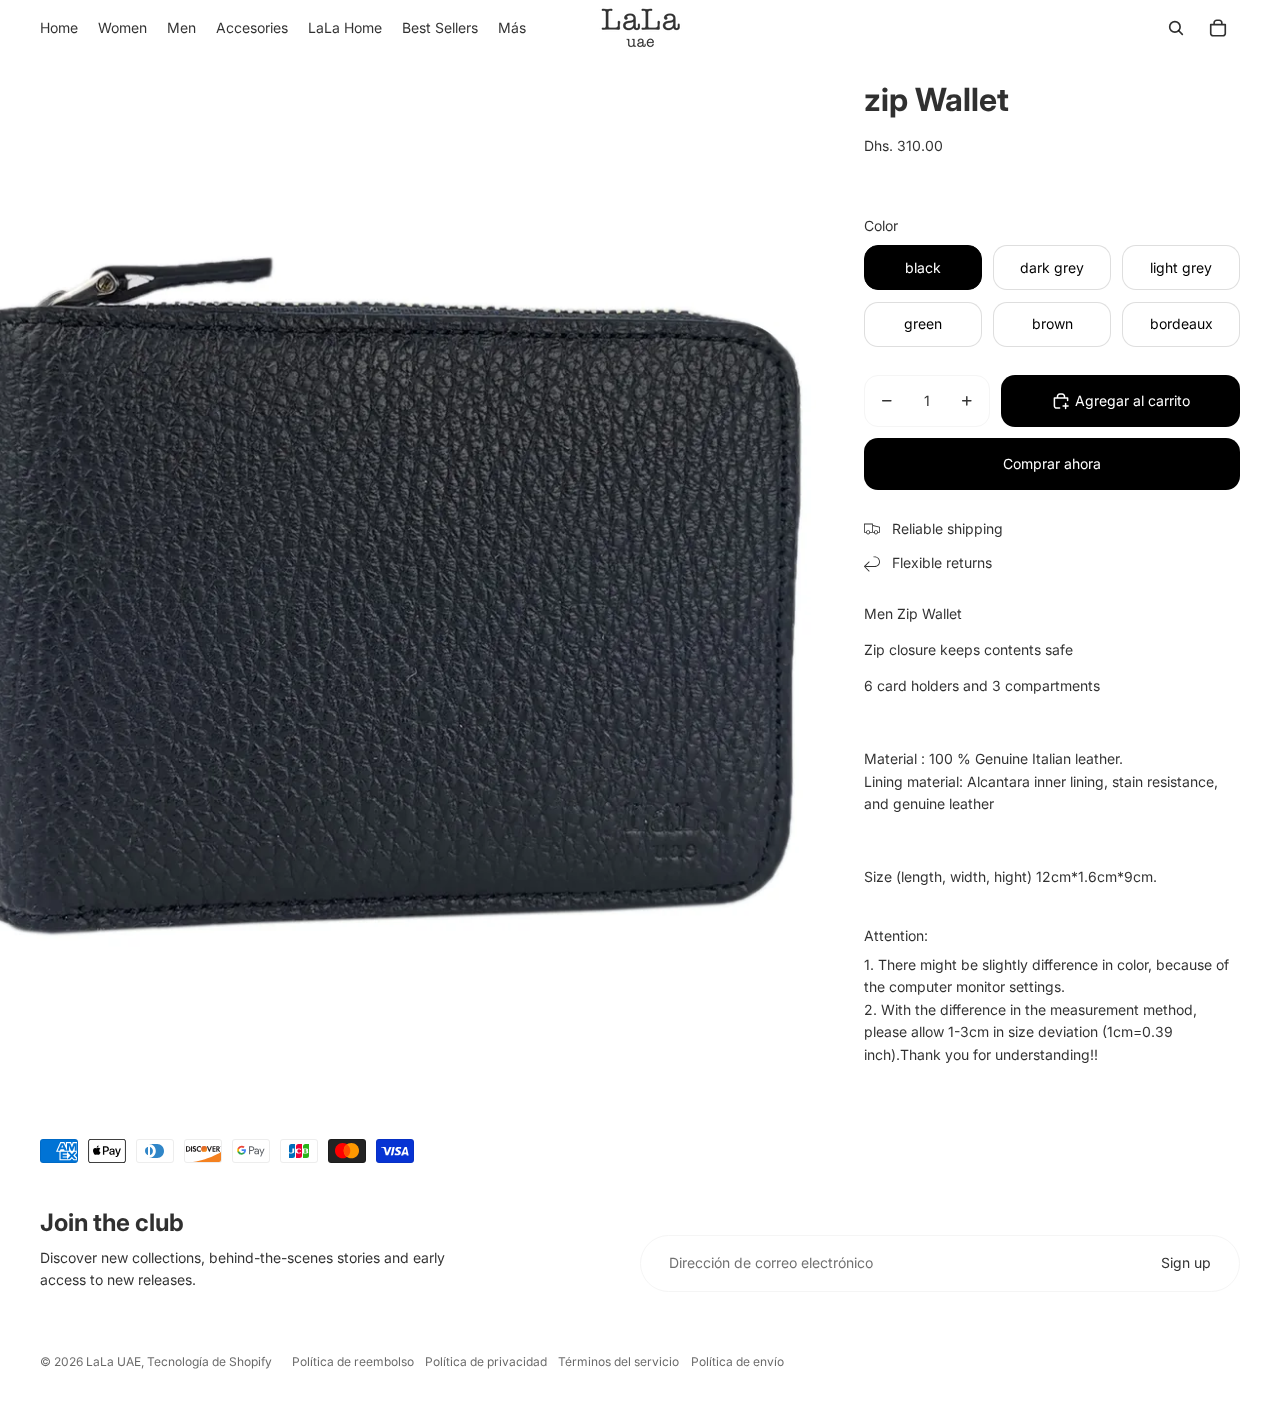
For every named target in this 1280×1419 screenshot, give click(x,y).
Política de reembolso (353, 1361)
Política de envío (737, 1361)
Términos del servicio (618, 1361)
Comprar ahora (1052, 463)
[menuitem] (512, 28)
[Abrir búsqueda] (1176, 28)
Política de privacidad (486, 1361)
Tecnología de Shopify (209, 1361)
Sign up (1186, 1262)
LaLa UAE (113, 1361)
